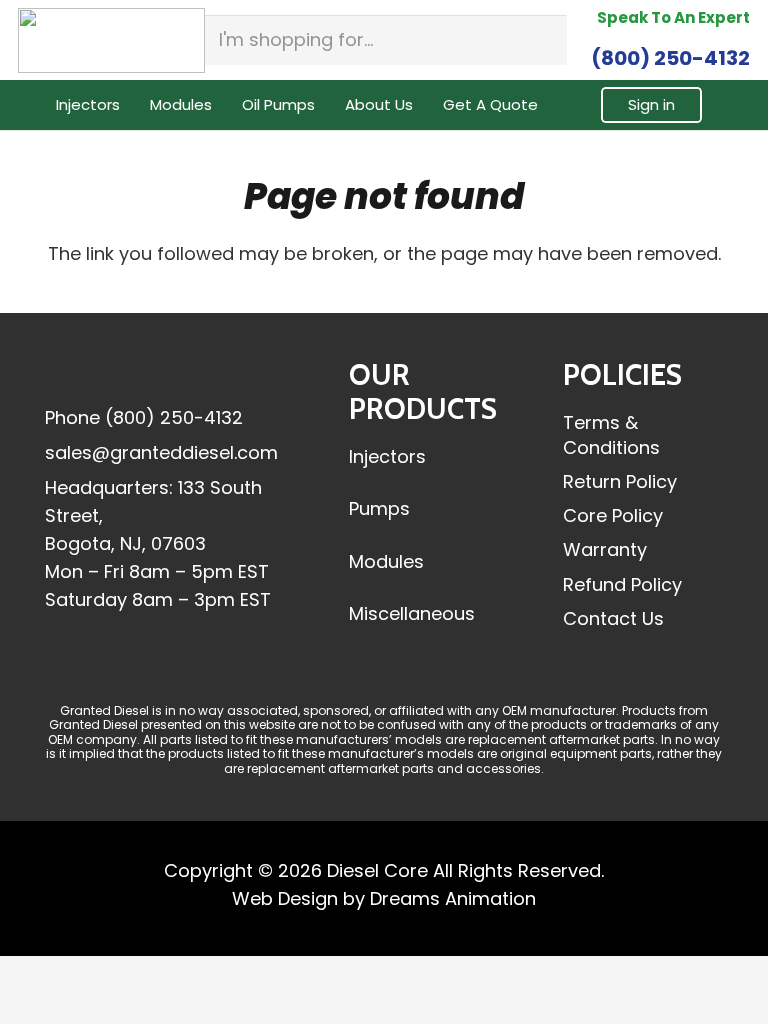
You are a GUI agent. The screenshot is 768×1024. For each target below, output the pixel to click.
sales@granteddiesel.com (161, 452)
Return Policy (620, 481)
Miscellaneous (412, 613)
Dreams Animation (453, 898)
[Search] (546, 40)
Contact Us (613, 618)
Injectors (387, 456)
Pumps (379, 508)
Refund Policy (622, 584)
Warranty (605, 549)
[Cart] (726, 105)
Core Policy (613, 515)
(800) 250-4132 (174, 417)
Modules (386, 561)
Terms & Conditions (611, 435)
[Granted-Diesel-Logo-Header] (111, 40)
